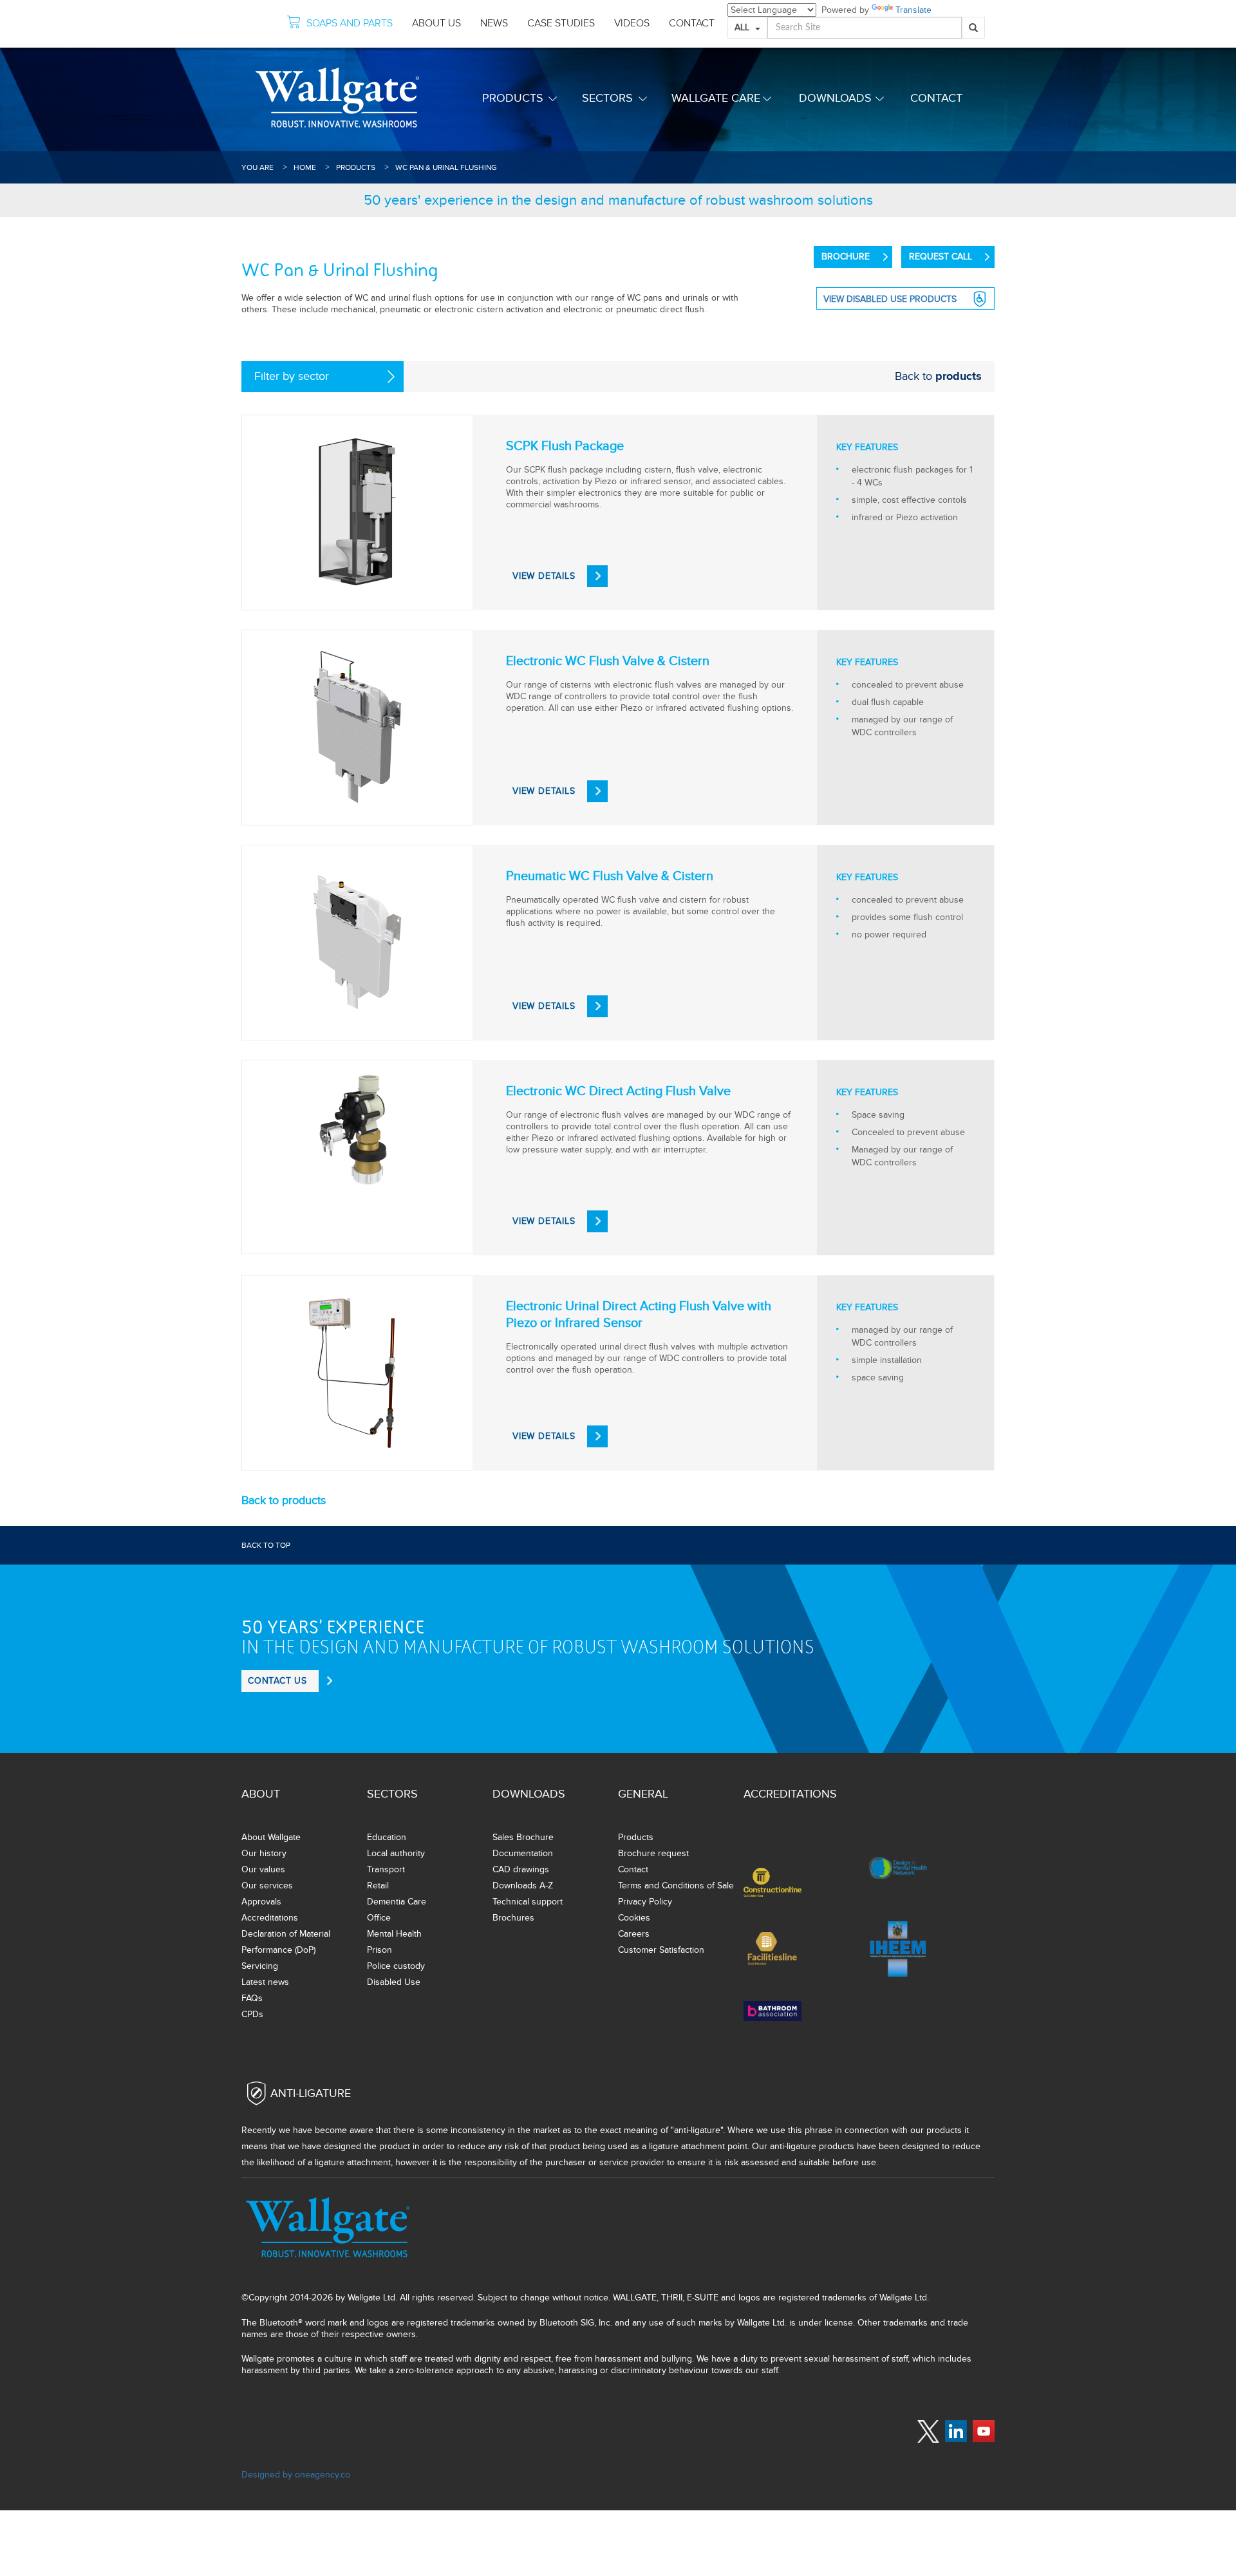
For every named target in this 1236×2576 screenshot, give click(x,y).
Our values (263, 1869)
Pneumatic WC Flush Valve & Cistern (610, 876)
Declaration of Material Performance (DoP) (286, 1942)
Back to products (284, 1500)
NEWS (494, 23)
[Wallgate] (337, 98)
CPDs (252, 2014)
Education (387, 1837)
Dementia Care (397, 1902)
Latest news (265, 1982)
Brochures (513, 1918)
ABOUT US (436, 23)
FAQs (252, 1998)
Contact (936, 98)
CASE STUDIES (561, 23)
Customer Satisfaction (661, 1950)
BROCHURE (846, 257)
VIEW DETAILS (544, 576)
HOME (305, 167)
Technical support (528, 1902)
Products (513, 98)
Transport (386, 1869)
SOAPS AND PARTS (350, 23)
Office (379, 1918)
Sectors (607, 98)
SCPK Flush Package (565, 446)
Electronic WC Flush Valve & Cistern (608, 661)
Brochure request (653, 1853)
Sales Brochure (523, 1837)
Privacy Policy (645, 1902)
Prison (379, 1950)
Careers (634, 1934)
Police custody (396, 1966)
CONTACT (692, 23)
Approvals (261, 1902)
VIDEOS (632, 23)
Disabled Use (394, 1982)
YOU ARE (257, 167)
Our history (264, 1853)
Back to (938, 376)
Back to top (266, 1545)
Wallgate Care (716, 98)
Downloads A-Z (523, 1885)
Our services (267, 1885)
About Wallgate (271, 1837)
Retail (378, 1885)
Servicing (260, 1966)
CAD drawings (521, 1869)
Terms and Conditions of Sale (676, 1885)
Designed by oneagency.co (296, 2475)
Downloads (835, 98)
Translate (913, 10)
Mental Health (394, 1934)
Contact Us (277, 1681)
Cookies (634, 1918)
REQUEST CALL (941, 257)
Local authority (396, 1853)
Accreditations (270, 1918)
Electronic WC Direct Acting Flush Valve (618, 1091)
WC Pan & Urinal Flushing (446, 167)
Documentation (523, 1853)
